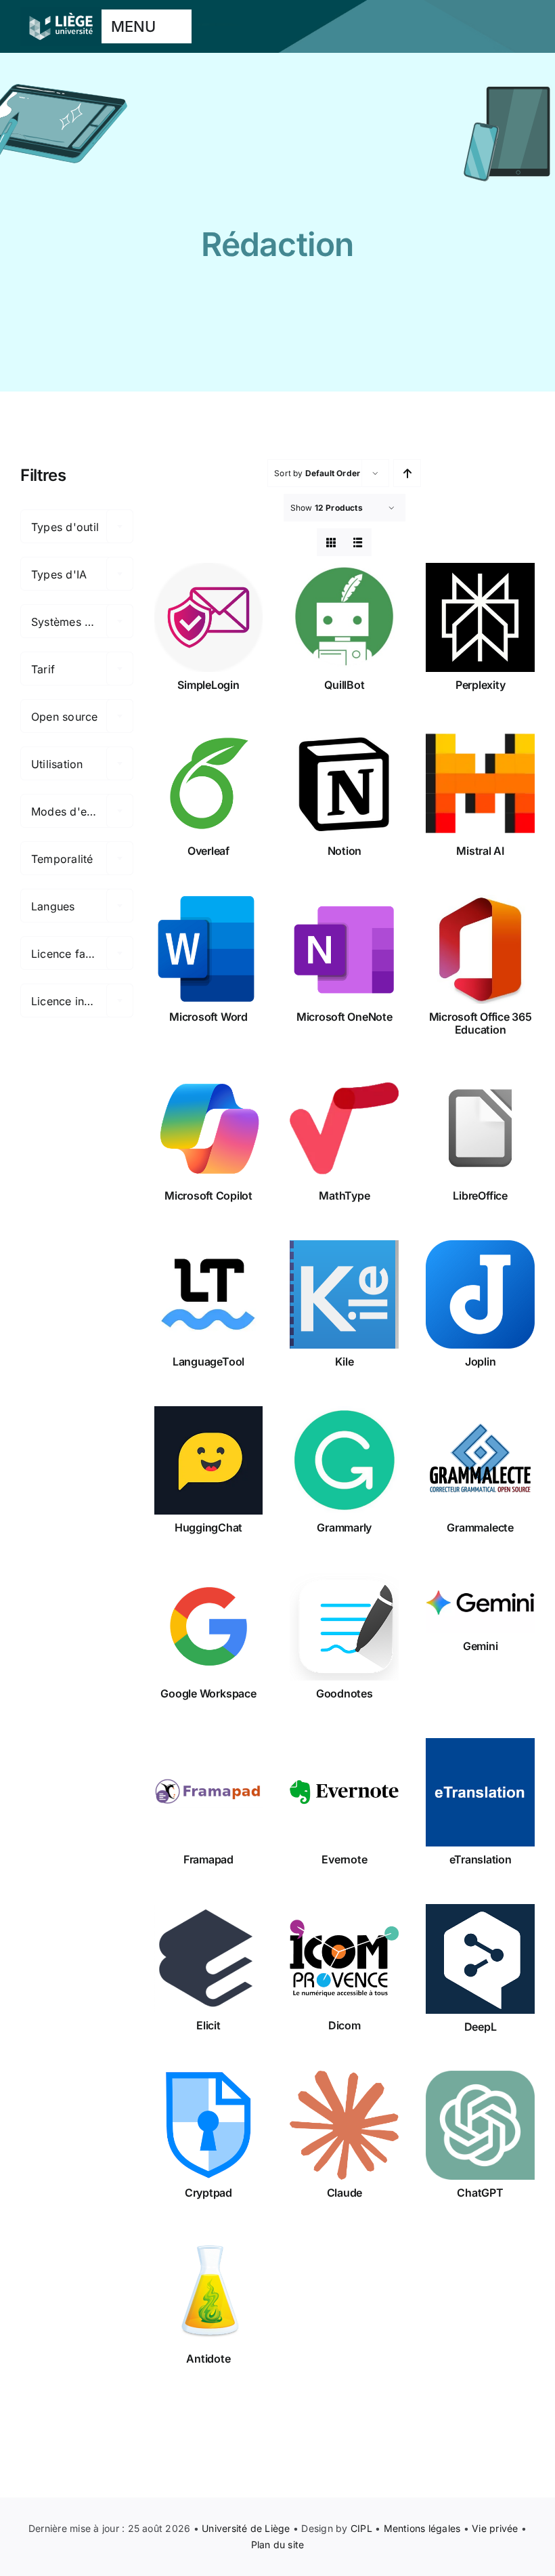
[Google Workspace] (209, 1627)
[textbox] (77, 527)
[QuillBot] (344, 617)
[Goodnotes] (344, 1627)
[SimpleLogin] (209, 617)
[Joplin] (480, 1295)
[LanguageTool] (209, 1295)
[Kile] (344, 1295)
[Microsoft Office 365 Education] (480, 949)
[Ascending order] (407, 473)
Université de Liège (246, 2528)
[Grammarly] (344, 1461)
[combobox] (77, 526)
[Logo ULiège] (61, 12)
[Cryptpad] (209, 2125)
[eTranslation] (480, 1793)
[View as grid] (331, 542)
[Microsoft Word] (209, 949)
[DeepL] (480, 1959)
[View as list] (358, 542)
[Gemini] (480, 1603)
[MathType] (344, 1129)
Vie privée (495, 2528)
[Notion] (344, 783)
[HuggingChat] (209, 1461)
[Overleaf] (209, 783)
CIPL (361, 2528)
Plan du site (278, 2545)
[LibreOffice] (480, 1129)
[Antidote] (209, 2291)
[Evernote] (344, 1793)
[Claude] (344, 2125)
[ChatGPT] (480, 2125)
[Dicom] (344, 1959)
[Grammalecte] (480, 1461)
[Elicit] (209, 1959)
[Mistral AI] (480, 783)
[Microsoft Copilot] (209, 1129)
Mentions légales (422, 2528)
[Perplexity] (480, 617)
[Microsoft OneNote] (344, 949)
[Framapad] (209, 1793)
